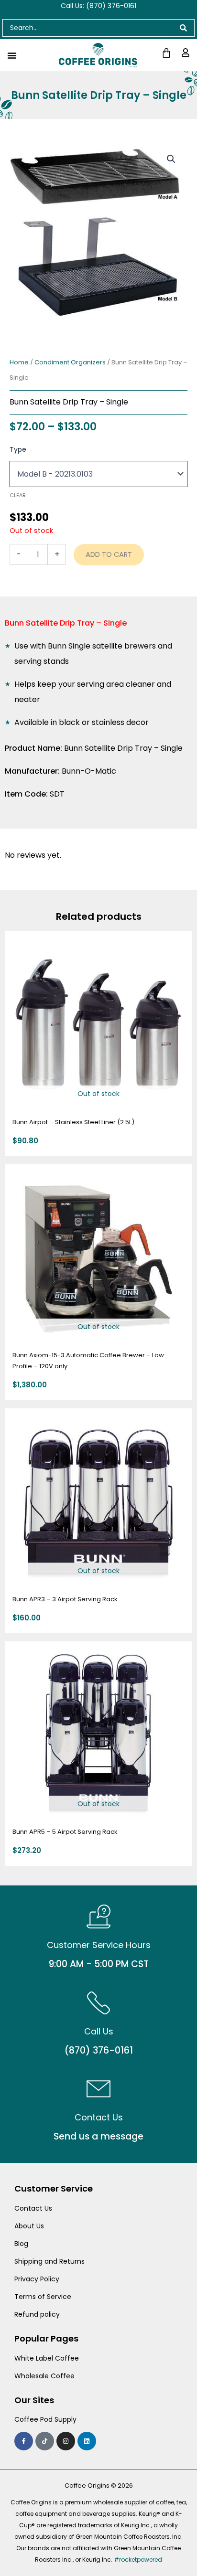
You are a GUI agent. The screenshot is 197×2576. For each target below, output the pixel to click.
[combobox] (88, 28)
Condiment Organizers (70, 362)
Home (19, 362)
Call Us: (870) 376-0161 (98, 6)
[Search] (184, 28)
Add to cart (109, 554)
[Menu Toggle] (12, 55)
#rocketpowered (138, 2560)
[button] (171, 159)
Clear (18, 495)
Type (18, 449)
